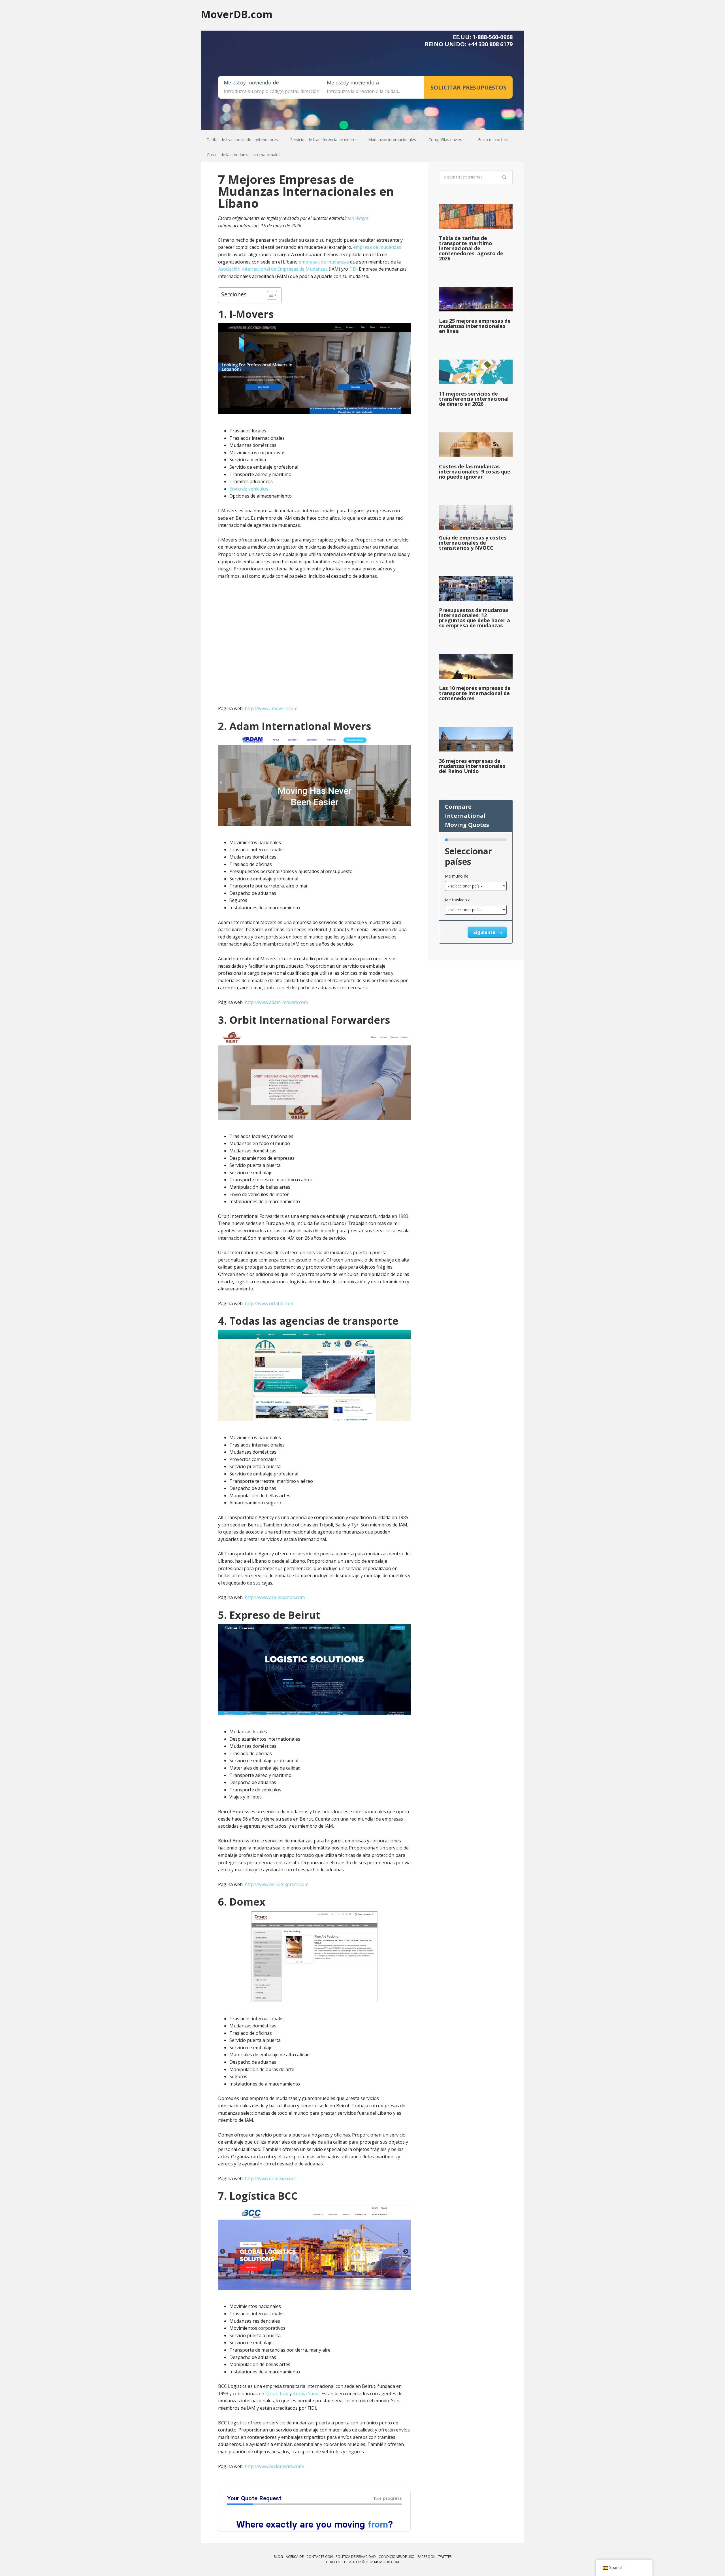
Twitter (445, 2557)
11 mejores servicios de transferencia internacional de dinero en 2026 (474, 399)
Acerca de (295, 2557)
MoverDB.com (237, 14)
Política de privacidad (356, 2557)
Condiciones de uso (397, 2557)
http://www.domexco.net (270, 2178)
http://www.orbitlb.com (269, 1303)
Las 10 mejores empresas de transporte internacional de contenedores (475, 693)
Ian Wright (358, 218)
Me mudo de (457, 876)
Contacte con (320, 2557)
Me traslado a (458, 900)
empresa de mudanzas (377, 247)
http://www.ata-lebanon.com (275, 1597)
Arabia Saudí (306, 2394)
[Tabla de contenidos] (269, 295)
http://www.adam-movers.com (276, 1002)
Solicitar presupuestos (468, 87)
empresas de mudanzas (324, 262)
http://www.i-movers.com (271, 708)
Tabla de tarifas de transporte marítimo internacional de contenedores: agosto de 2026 (471, 248)
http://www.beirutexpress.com (277, 1884)
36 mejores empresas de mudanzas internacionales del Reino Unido (472, 766)
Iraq (284, 2394)
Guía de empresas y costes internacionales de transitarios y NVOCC (473, 543)
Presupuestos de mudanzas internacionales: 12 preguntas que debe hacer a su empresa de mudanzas (475, 618)
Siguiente (485, 932)
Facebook (426, 2557)
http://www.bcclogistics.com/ (275, 2466)
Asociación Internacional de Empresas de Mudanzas (273, 269)
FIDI (353, 269)
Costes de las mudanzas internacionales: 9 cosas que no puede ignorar (475, 472)
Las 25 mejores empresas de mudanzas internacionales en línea (475, 326)
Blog (278, 2557)
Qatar (271, 2394)
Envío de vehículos (249, 489)
